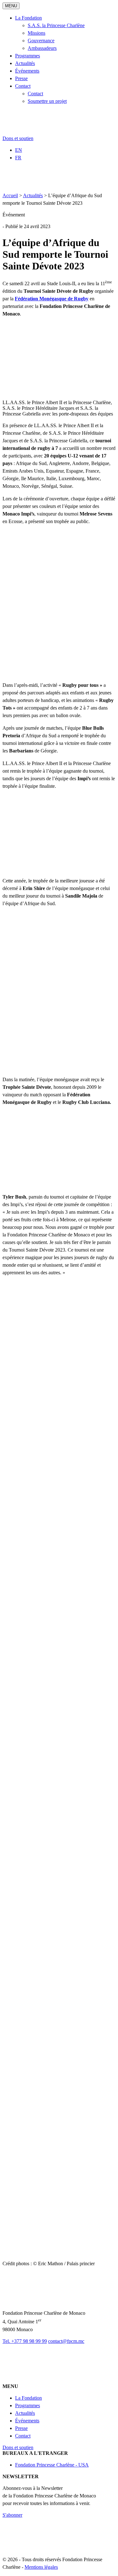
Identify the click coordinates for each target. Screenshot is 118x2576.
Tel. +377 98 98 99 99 (25, 2341)
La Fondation (28, 18)
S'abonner (12, 2515)
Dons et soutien (18, 138)
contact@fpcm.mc (66, 2341)
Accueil (10, 195)
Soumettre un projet (47, 101)
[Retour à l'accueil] (39, 133)
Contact (23, 86)
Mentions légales (41, 2567)
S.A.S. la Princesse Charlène (56, 25)
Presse (21, 78)
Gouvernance (41, 41)
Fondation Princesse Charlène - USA (52, 2465)
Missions (37, 33)
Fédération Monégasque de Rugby (52, 299)
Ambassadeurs (42, 48)
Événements (27, 71)
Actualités (25, 63)
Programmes (28, 56)
